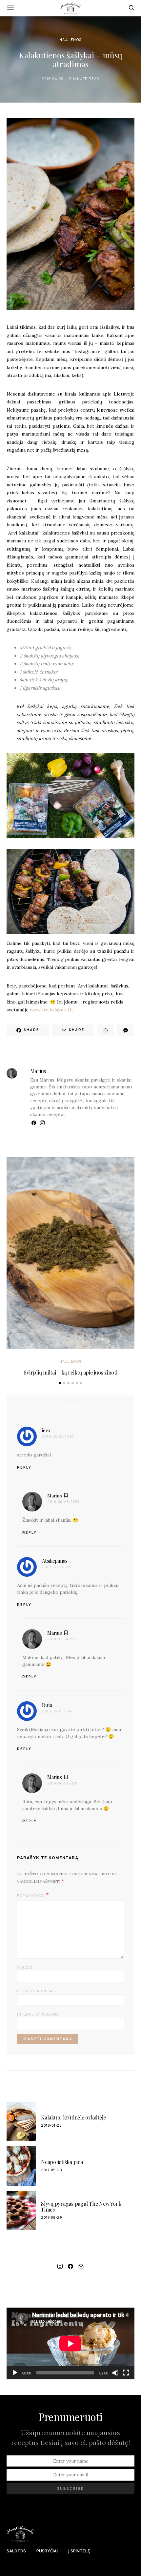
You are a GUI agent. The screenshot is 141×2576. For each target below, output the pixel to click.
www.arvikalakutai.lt (51, 1010)
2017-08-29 (52, 2218)
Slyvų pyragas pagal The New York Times (81, 2206)
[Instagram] (60, 2266)
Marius (38, 1071)
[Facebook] (70, 2266)
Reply (24, 1468)
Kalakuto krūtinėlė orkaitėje (73, 2117)
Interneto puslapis (38, 2015)
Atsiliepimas (55, 1561)
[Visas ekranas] (126, 2373)
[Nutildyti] (115, 2373)
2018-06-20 (53, 79)
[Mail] (81, 2266)
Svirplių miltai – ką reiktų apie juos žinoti (70, 1372)
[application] (70, 2343)
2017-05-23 (52, 2170)
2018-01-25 (51, 2126)
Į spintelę (79, 2551)
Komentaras (31, 1896)
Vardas (25, 1968)
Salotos (16, 2551)
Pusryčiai (47, 2551)
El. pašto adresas (36, 1991)
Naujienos (70, 40)
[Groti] (15, 2373)
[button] (60, 1383)
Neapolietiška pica (62, 2162)
